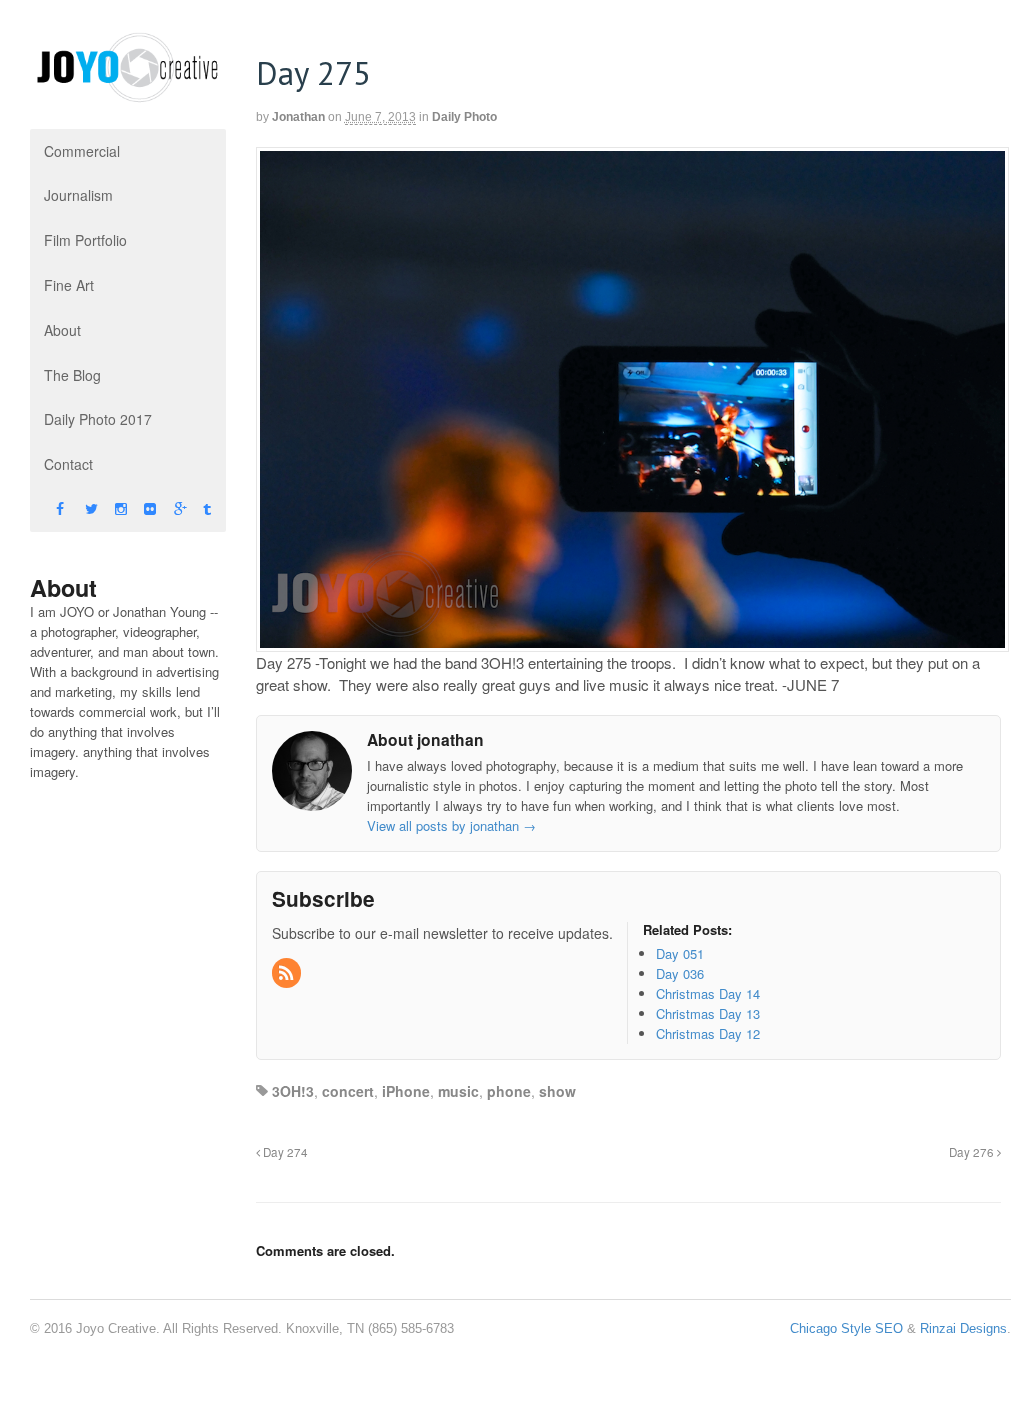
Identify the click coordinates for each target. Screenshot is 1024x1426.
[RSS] (288, 973)
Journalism (78, 195)
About (62, 330)
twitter (73, 509)
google (162, 509)
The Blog (72, 375)
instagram (103, 509)
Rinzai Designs (963, 1328)
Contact (68, 464)
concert (348, 1091)
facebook (44, 509)
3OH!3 (293, 1091)
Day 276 (973, 1152)
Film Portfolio (85, 240)
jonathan (298, 117)
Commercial (82, 151)
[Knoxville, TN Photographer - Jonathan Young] (128, 93)
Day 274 (284, 1152)
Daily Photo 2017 (98, 419)
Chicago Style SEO (846, 1328)
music (458, 1091)
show (557, 1091)
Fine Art (69, 285)
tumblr (191, 509)
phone (509, 1091)
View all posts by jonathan (451, 825)
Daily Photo (464, 117)
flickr (132, 509)
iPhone (406, 1091)
